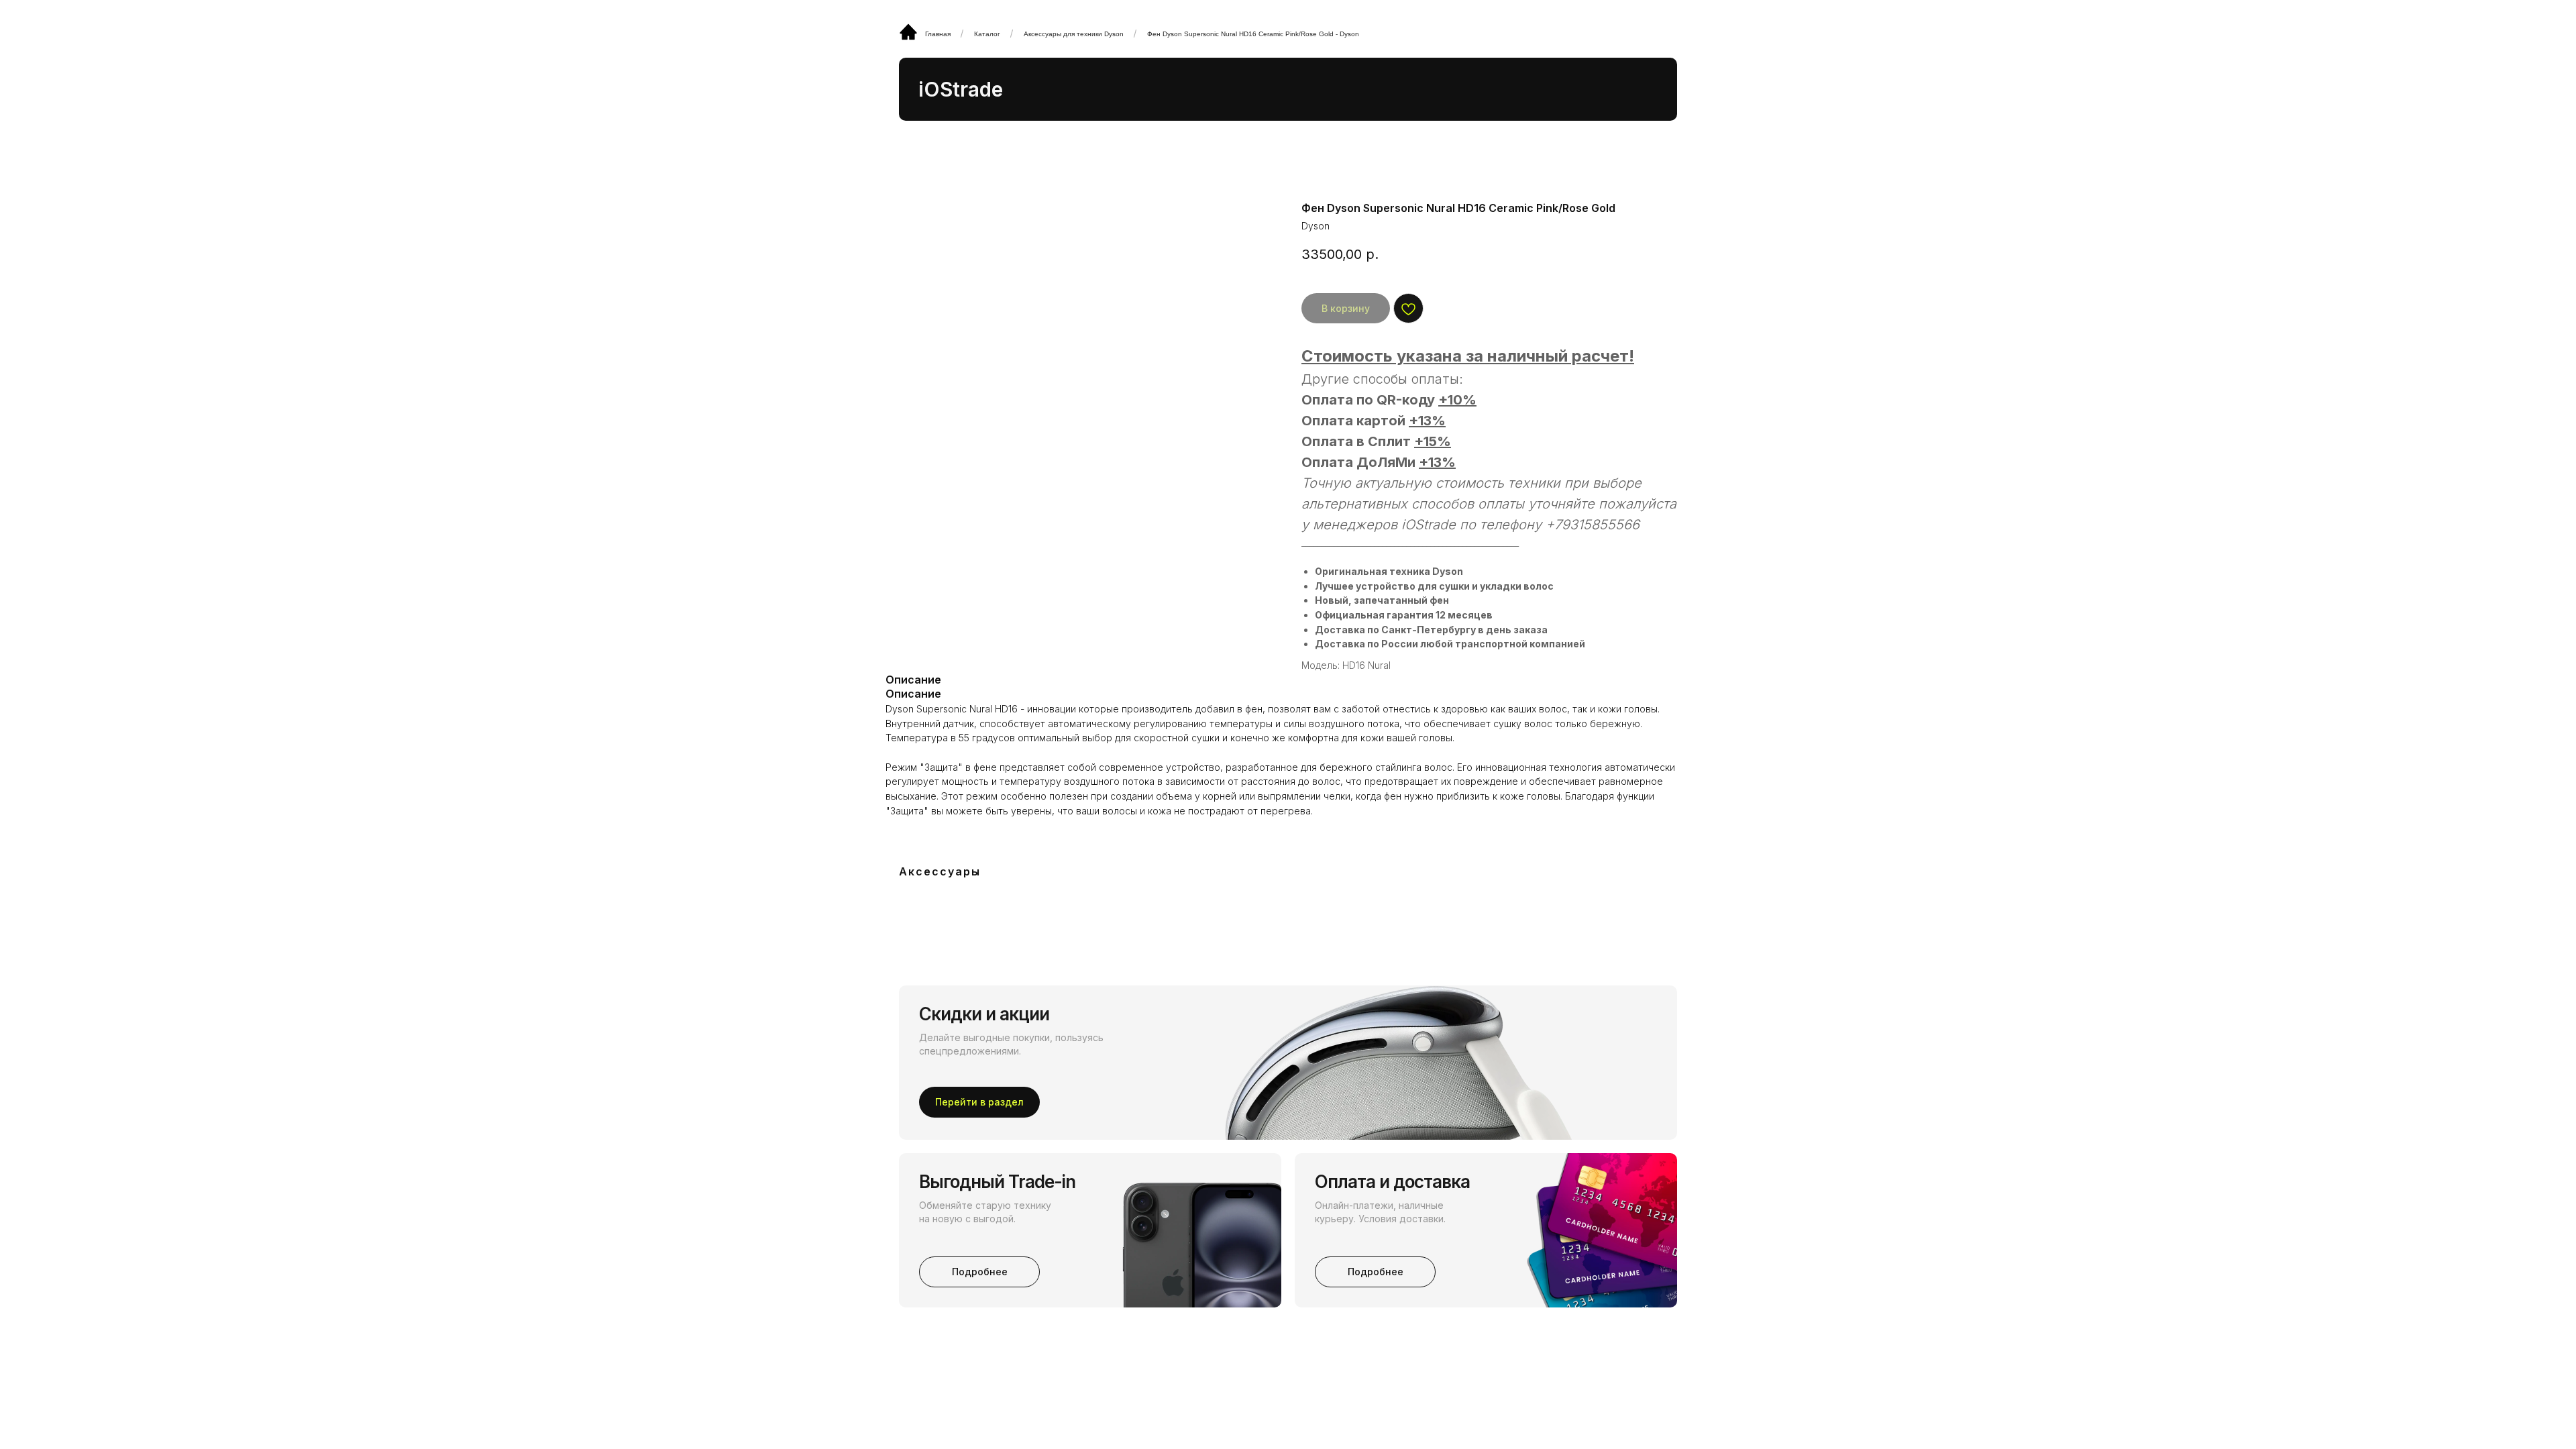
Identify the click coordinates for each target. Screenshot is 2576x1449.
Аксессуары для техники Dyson (1074, 34)
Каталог (987, 34)
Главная (938, 34)
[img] (908, 32)
